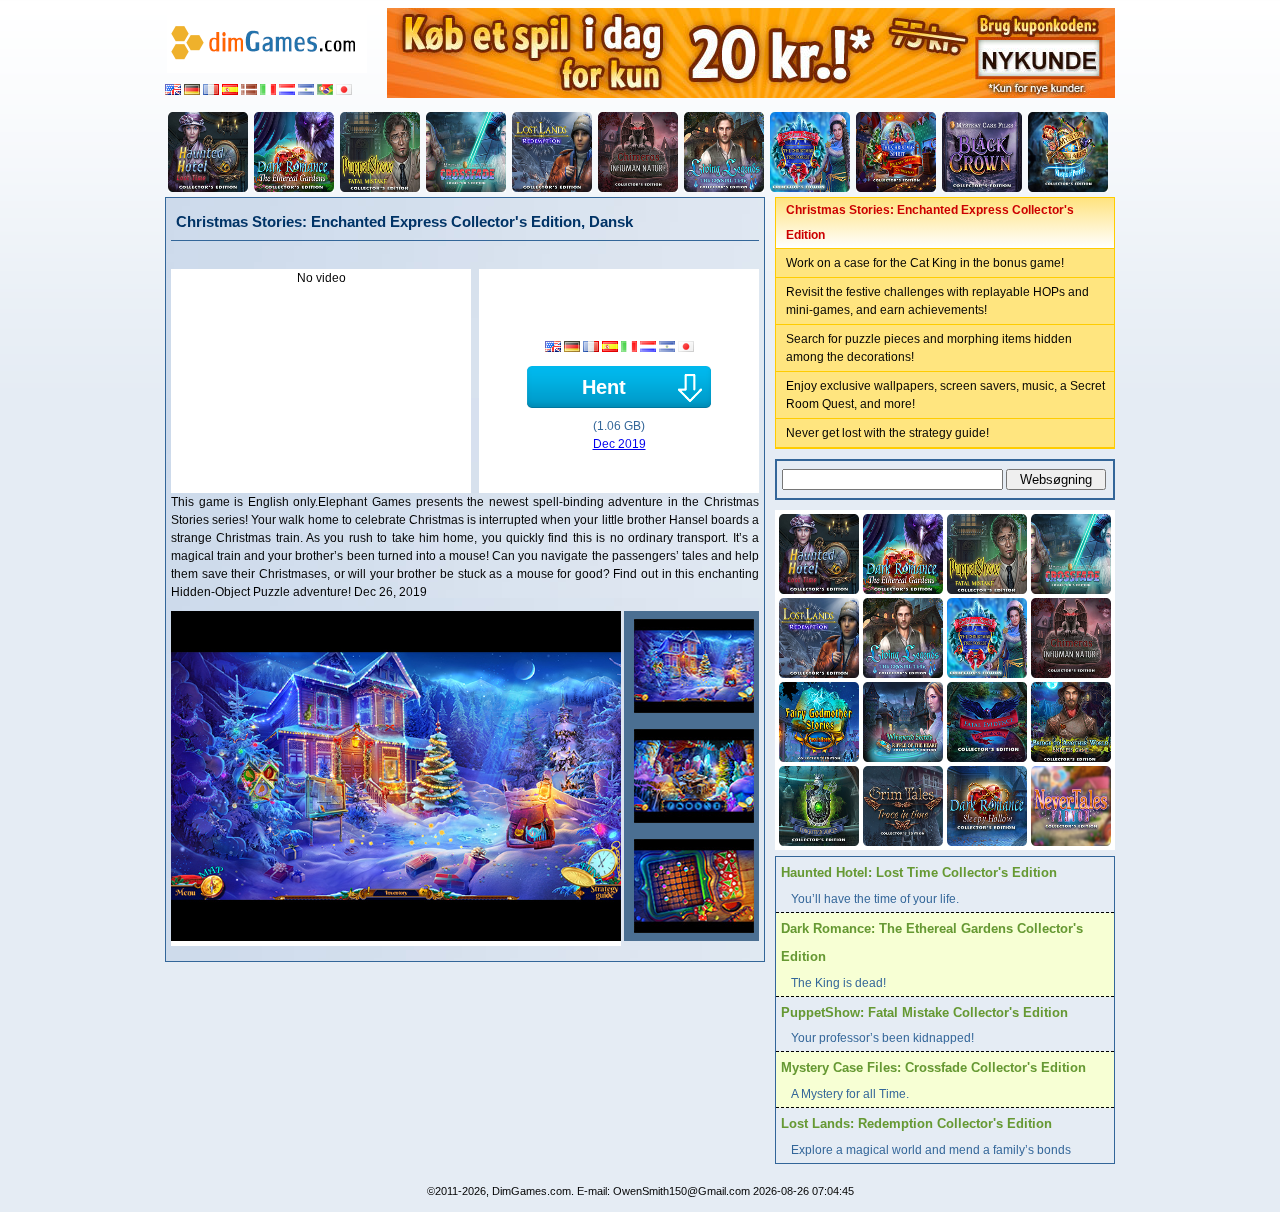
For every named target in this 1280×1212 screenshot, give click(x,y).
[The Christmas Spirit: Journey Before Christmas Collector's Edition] (896, 152)
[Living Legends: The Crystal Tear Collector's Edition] (724, 152)
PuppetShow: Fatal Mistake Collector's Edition (924, 1012)
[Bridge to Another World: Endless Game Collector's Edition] (1069, 720)
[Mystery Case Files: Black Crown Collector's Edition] (982, 152)
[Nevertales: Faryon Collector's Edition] (1069, 804)
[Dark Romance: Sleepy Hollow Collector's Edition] (985, 804)
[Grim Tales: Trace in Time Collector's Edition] (901, 804)
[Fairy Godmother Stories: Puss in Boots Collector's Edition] (817, 720)
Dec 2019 (619, 444)
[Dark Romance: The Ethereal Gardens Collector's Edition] (294, 152)
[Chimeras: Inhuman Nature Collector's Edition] (638, 152)
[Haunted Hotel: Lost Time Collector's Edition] (208, 152)
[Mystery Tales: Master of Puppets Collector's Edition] (1068, 152)
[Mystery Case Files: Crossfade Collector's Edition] (466, 152)
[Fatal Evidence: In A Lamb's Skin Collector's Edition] (985, 720)
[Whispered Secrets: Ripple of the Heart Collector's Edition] (901, 720)
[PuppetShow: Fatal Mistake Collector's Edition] (380, 152)
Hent (604, 387)
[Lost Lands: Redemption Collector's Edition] (552, 152)
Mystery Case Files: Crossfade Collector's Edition (933, 1067)
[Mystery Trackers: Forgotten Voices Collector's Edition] (817, 804)
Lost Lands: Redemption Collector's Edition (916, 1123)
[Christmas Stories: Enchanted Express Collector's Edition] (691, 666)
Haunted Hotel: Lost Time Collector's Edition (919, 872)
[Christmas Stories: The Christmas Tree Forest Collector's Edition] (810, 152)
